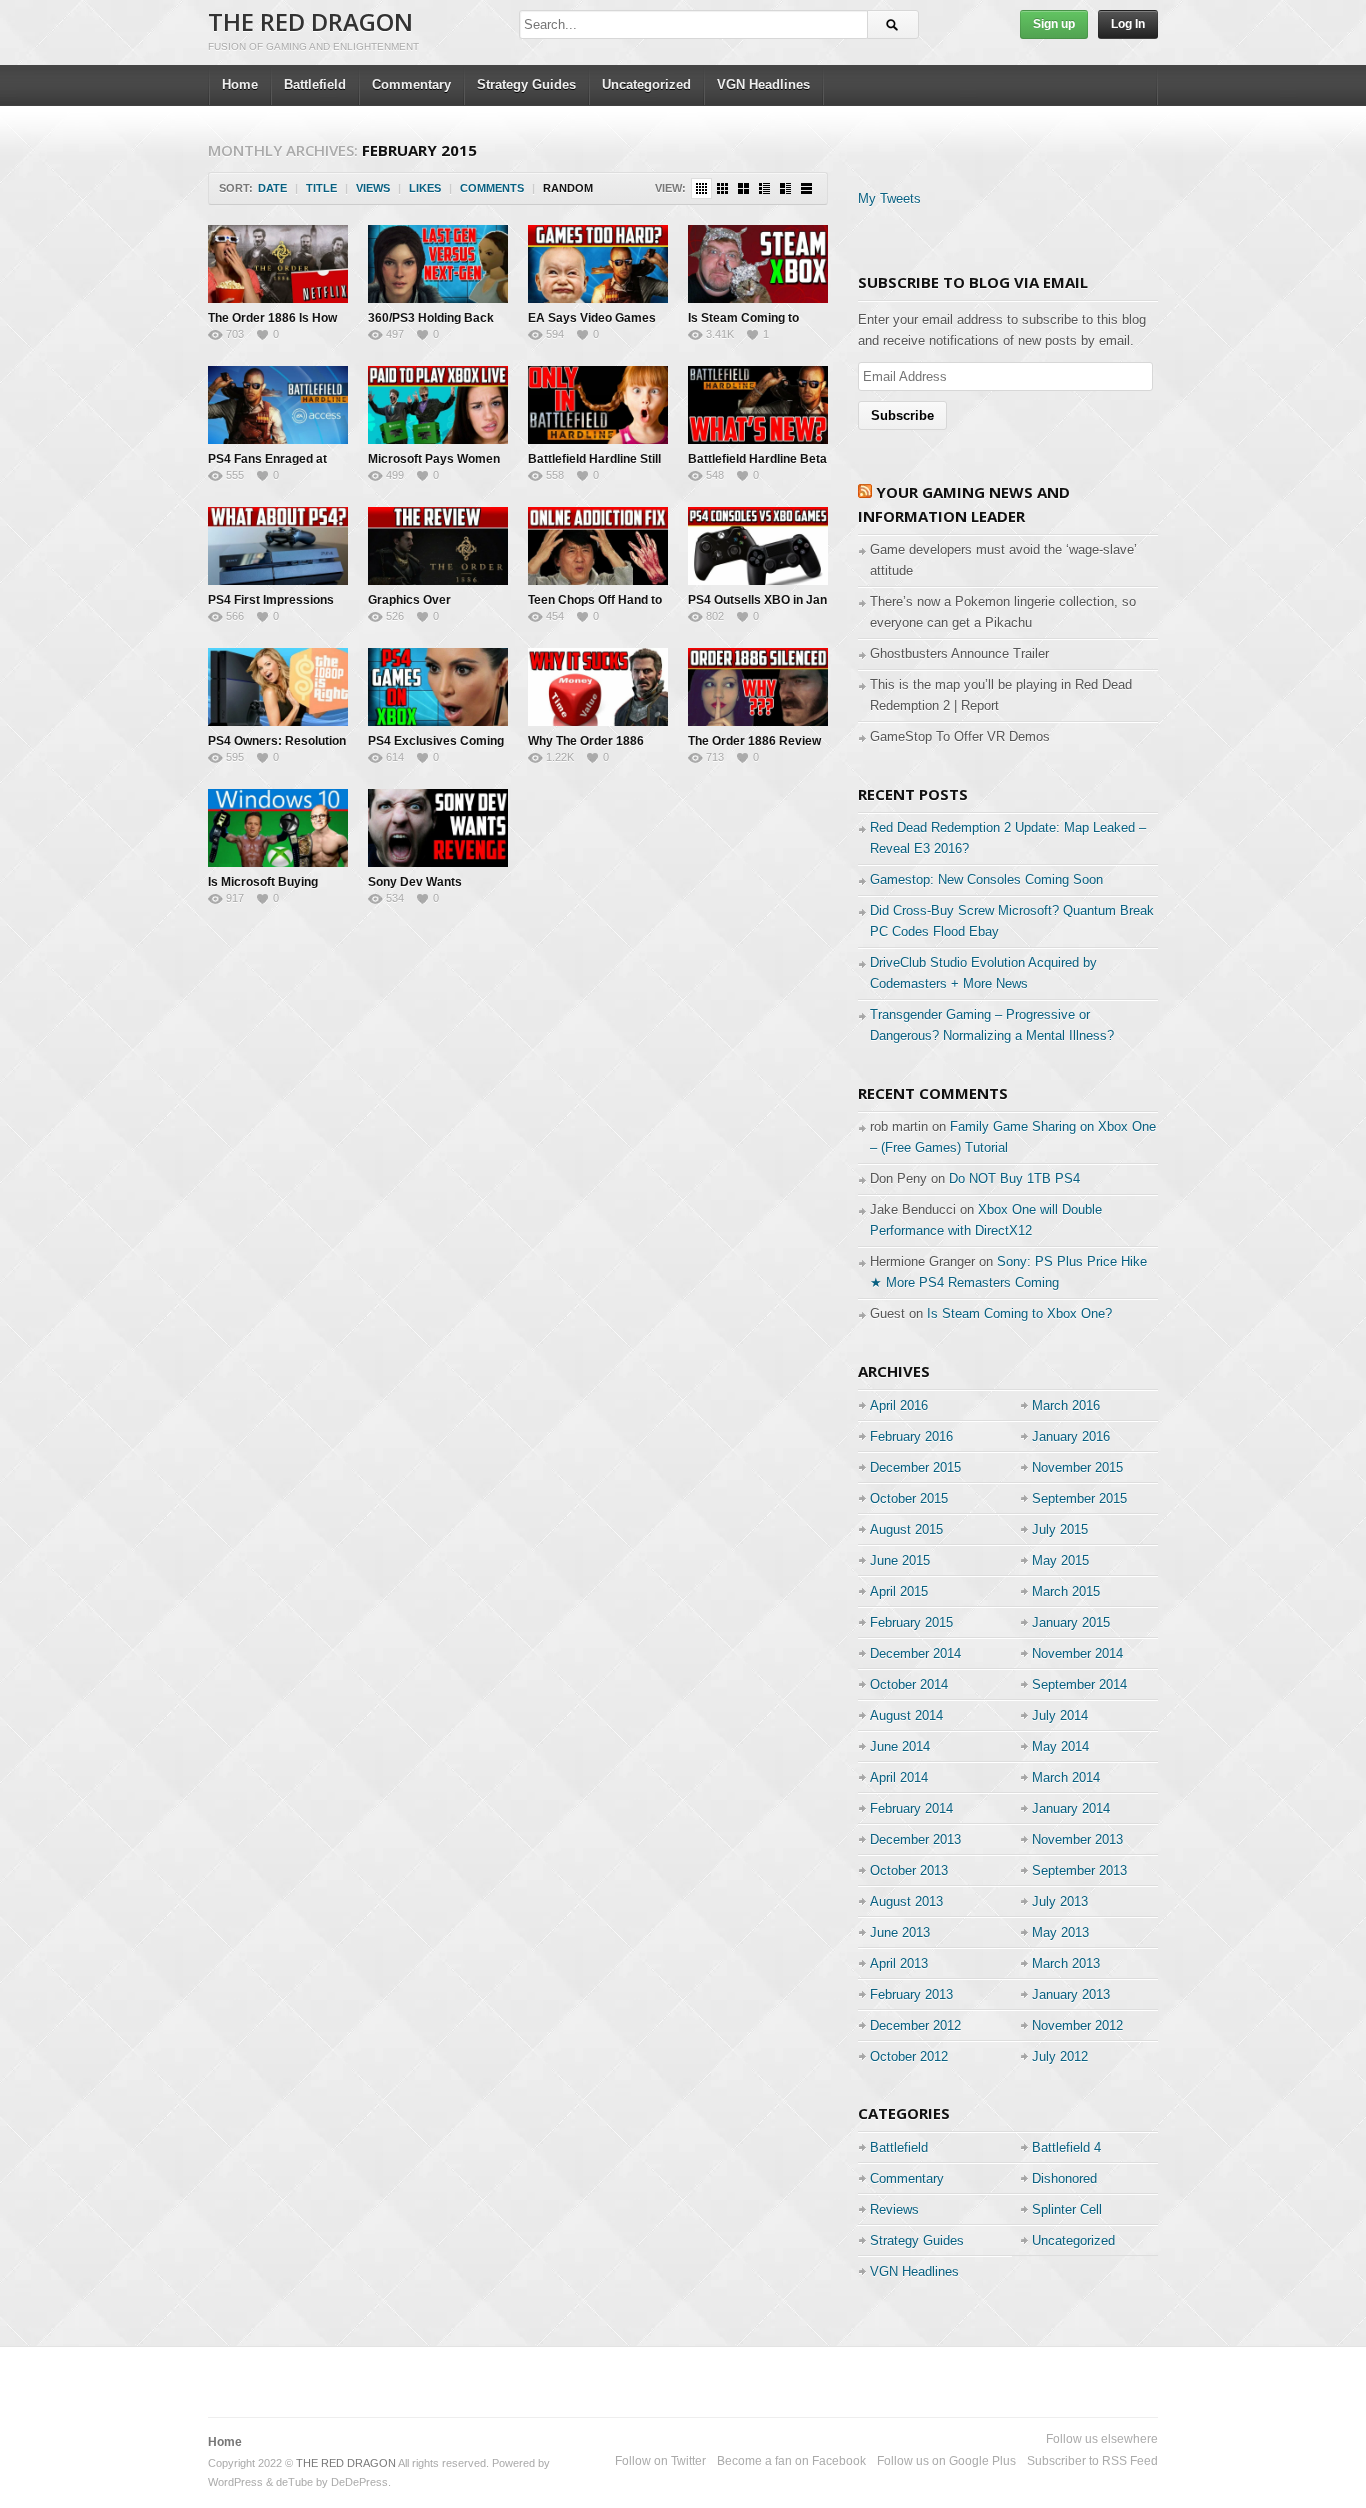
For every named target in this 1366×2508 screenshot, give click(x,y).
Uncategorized (646, 84)
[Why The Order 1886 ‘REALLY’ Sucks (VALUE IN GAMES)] (598, 687)
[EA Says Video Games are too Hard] (598, 264)
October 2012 (909, 2056)
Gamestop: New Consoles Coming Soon (986, 879)
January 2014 (1071, 1808)
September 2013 (1079, 1870)
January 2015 (1071, 1622)
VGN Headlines (763, 84)
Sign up (1054, 24)
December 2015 (915, 1467)
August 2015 (906, 1529)
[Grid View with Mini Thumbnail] (701, 188)
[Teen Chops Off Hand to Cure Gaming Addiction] (598, 546)
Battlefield (315, 84)
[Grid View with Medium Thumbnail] (743, 188)
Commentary (411, 84)
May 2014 (1060, 1746)
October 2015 (909, 1498)
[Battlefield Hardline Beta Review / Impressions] (758, 405)
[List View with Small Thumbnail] (764, 188)
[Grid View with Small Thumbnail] (722, 188)
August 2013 (906, 1901)
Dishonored (1064, 2178)
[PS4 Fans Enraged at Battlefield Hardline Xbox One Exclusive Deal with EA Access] (278, 405)
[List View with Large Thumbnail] (806, 188)
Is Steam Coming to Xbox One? (1019, 1313)
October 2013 (909, 1870)
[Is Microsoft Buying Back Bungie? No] (278, 828)
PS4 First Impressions (271, 600)
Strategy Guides (526, 84)
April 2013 (899, 1963)
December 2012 (915, 2025)
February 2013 (911, 1994)
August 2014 (906, 1715)
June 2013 (900, 1932)
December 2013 (915, 1839)
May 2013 (1060, 1932)
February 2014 (911, 1808)
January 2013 (1071, 1994)
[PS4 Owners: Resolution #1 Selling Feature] (278, 687)
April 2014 (899, 1777)
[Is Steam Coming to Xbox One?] (758, 264)
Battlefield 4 (1066, 2147)
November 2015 (1077, 1467)
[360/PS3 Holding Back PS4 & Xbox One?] (438, 264)
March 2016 (1066, 1405)
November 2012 (1077, 2025)
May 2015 (1060, 1560)
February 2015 (911, 1622)
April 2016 (899, 1405)
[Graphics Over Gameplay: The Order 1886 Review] (438, 546)
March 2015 (1066, 1591)
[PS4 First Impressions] (278, 546)
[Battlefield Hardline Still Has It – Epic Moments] (598, 405)
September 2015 (1079, 1498)
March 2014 (1066, 1777)
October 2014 (909, 1684)
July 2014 (1060, 1715)
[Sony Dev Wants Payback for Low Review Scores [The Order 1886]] (438, 828)
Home (240, 84)
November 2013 (1077, 1839)
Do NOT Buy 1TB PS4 (1014, 1178)
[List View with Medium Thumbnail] (785, 188)
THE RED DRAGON (310, 21)
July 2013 (1060, 1901)
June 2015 (900, 1560)
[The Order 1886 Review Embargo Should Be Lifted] (758, 687)
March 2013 (1066, 1963)
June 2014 (900, 1746)
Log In (1128, 24)
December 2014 (915, 1653)
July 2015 (1060, 1529)
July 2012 (1060, 2056)
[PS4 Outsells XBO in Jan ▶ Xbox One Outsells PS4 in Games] (758, 546)
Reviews (894, 2209)
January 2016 (1071, 1436)
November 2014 (1077, 1653)
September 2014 (1079, 1684)
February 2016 (911, 1436)
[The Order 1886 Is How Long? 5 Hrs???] (278, 264)
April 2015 (899, 1591)
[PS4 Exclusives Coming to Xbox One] (438, 687)
